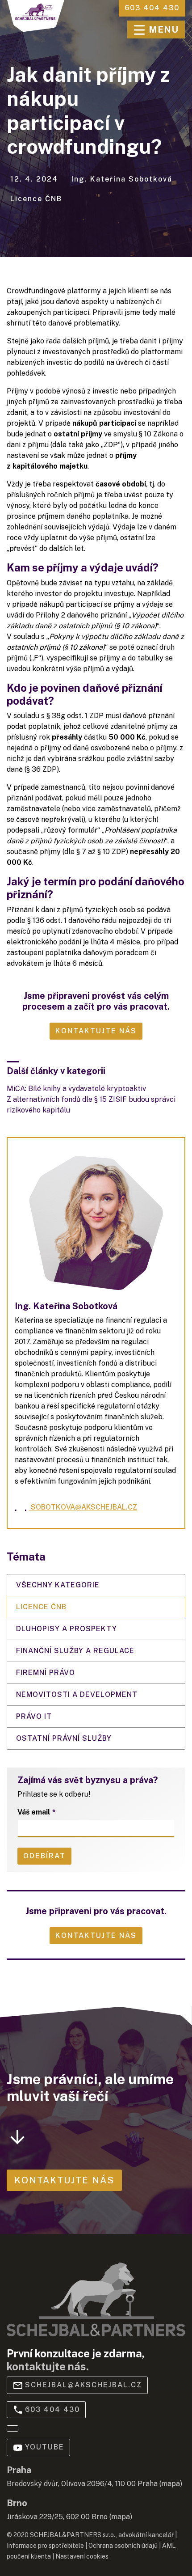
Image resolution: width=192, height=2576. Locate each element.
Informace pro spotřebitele (45, 2546)
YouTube (45, 2447)
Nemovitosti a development (77, 1694)
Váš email (34, 1812)
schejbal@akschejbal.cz (83, 2385)
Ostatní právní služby (64, 1738)
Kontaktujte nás (96, 1935)
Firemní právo (46, 1673)
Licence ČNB (41, 1607)
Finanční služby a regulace (75, 1651)
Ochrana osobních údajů (123, 2546)
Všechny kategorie (58, 1585)
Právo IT (34, 1716)
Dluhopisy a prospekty (67, 1629)
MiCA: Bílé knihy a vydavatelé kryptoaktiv (76, 1089)
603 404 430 (52, 2409)
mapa (171, 2484)
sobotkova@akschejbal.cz (81, 1507)
